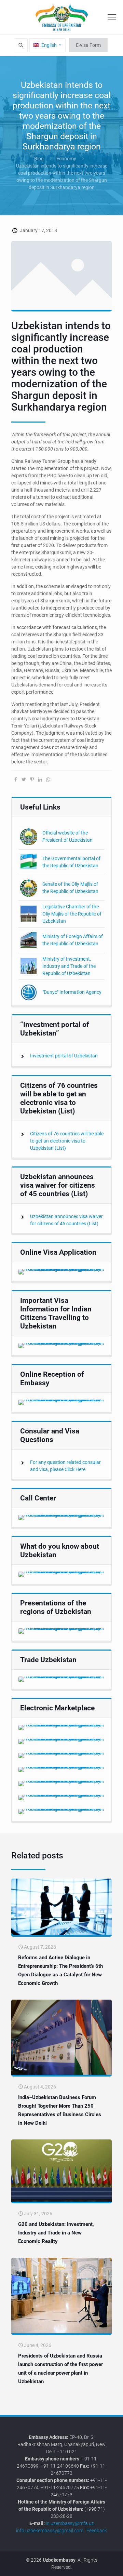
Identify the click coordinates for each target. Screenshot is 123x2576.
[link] (61, 1272)
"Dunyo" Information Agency (72, 992)
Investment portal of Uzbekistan (64, 1056)
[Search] (21, 45)
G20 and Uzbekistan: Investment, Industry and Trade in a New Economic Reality (56, 2233)
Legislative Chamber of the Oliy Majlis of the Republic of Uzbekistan (72, 914)
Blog (39, 159)
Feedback (97, 2531)
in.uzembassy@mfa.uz (70, 2523)
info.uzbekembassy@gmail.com (50, 2531)
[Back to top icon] (114, 2566)
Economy (66, 159)
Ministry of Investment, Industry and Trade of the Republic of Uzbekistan (69, 966)
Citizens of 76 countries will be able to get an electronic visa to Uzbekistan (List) (67, 1141)
